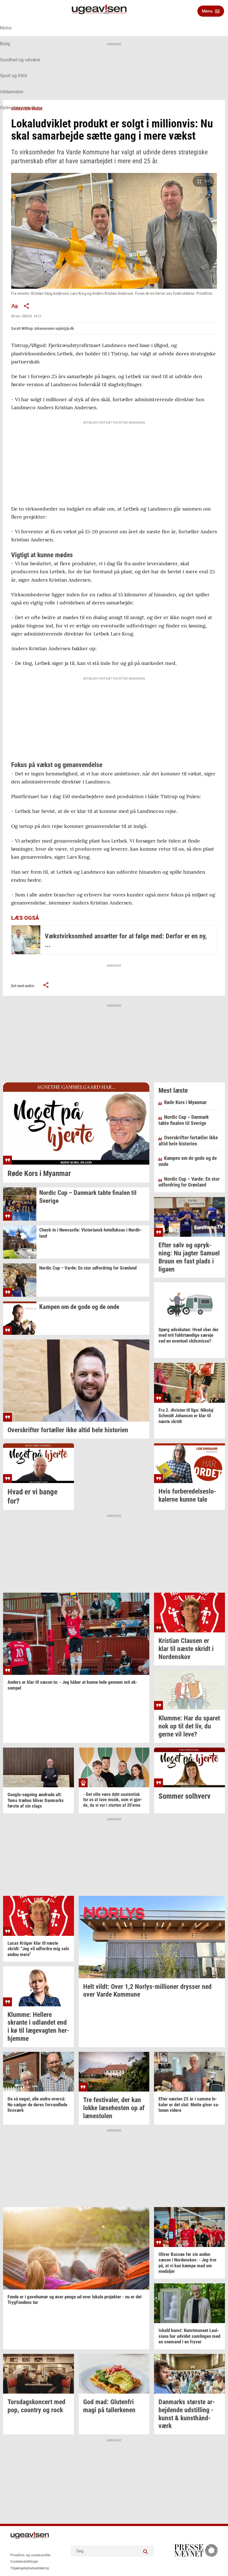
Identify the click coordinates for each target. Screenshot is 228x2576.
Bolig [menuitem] (5, 44)
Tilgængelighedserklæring (30, 2568)
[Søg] (146, 2551)
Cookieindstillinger (24, 2562)
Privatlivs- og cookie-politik (30, 2555)
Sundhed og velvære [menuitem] (20, 60)
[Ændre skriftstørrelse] (14, 306)
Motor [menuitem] (6, 28)
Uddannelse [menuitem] (12, 92)
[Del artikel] (27, 306)
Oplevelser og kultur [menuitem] (19, 108)
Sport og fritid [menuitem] (13, 76)
